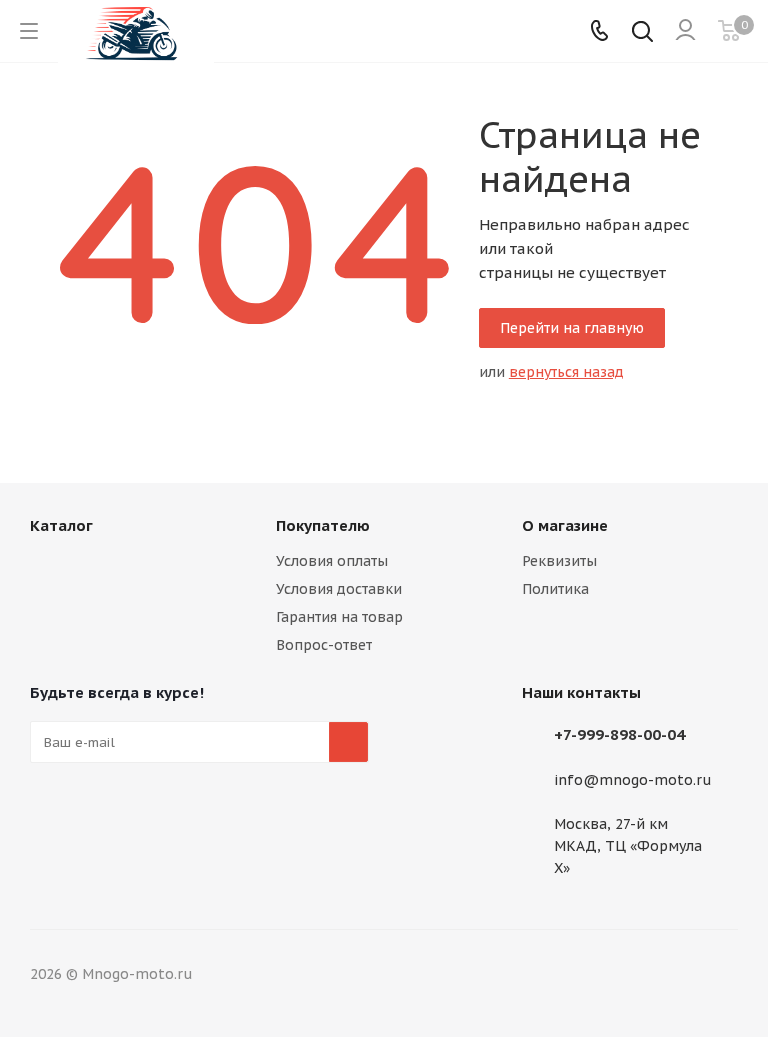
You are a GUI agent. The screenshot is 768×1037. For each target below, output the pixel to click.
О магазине (565, 525)
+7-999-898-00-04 (619, 734)
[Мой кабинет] (685, 31)
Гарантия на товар (339, 617)
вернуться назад (566, 372)
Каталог (61, 525)
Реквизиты (559, 561)
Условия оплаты (332, 561)
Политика (555, 589)
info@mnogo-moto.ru (633, 780)
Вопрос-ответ (324, 645)
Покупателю (323, 525)
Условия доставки (339, 589)
